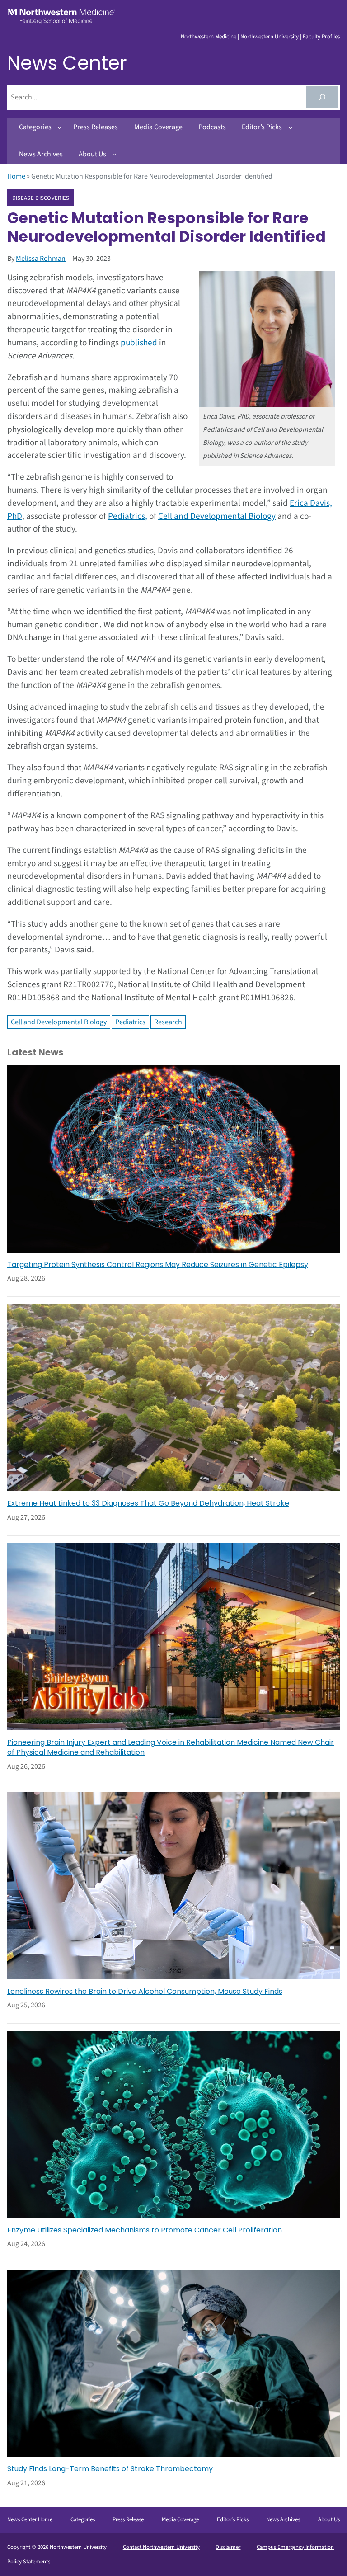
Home (16, 176)
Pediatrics (130, 1022)
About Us (329, 2519)
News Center (67, 63)
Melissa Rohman (41, 259)
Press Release (128, 2519)
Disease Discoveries (41, 198)
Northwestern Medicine (209, 37)
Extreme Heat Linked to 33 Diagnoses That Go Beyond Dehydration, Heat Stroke (148, 1503)
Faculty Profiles (321, 37)
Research (168, 1022)
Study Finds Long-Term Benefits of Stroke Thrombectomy (110, 2469)
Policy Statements (29, 2562)
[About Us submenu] (114, 154)
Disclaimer (228, 2547)
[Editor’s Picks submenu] (291, 127)
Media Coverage (180, 2519)
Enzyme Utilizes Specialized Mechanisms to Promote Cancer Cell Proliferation (145, 2230)
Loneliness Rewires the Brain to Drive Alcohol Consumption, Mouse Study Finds (145, 1992)
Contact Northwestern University (161, 2547)
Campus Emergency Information (295, 2547)
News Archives (283, 2519)
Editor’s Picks (233, 2519)
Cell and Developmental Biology (217, 516)
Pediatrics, (128, 516)
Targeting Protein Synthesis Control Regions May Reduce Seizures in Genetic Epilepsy (158, 1265)
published (139, 343)
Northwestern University (270, 37)
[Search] (322, 97)
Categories (83, 2519)
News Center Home (30, 2519)
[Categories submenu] (60, 127)
